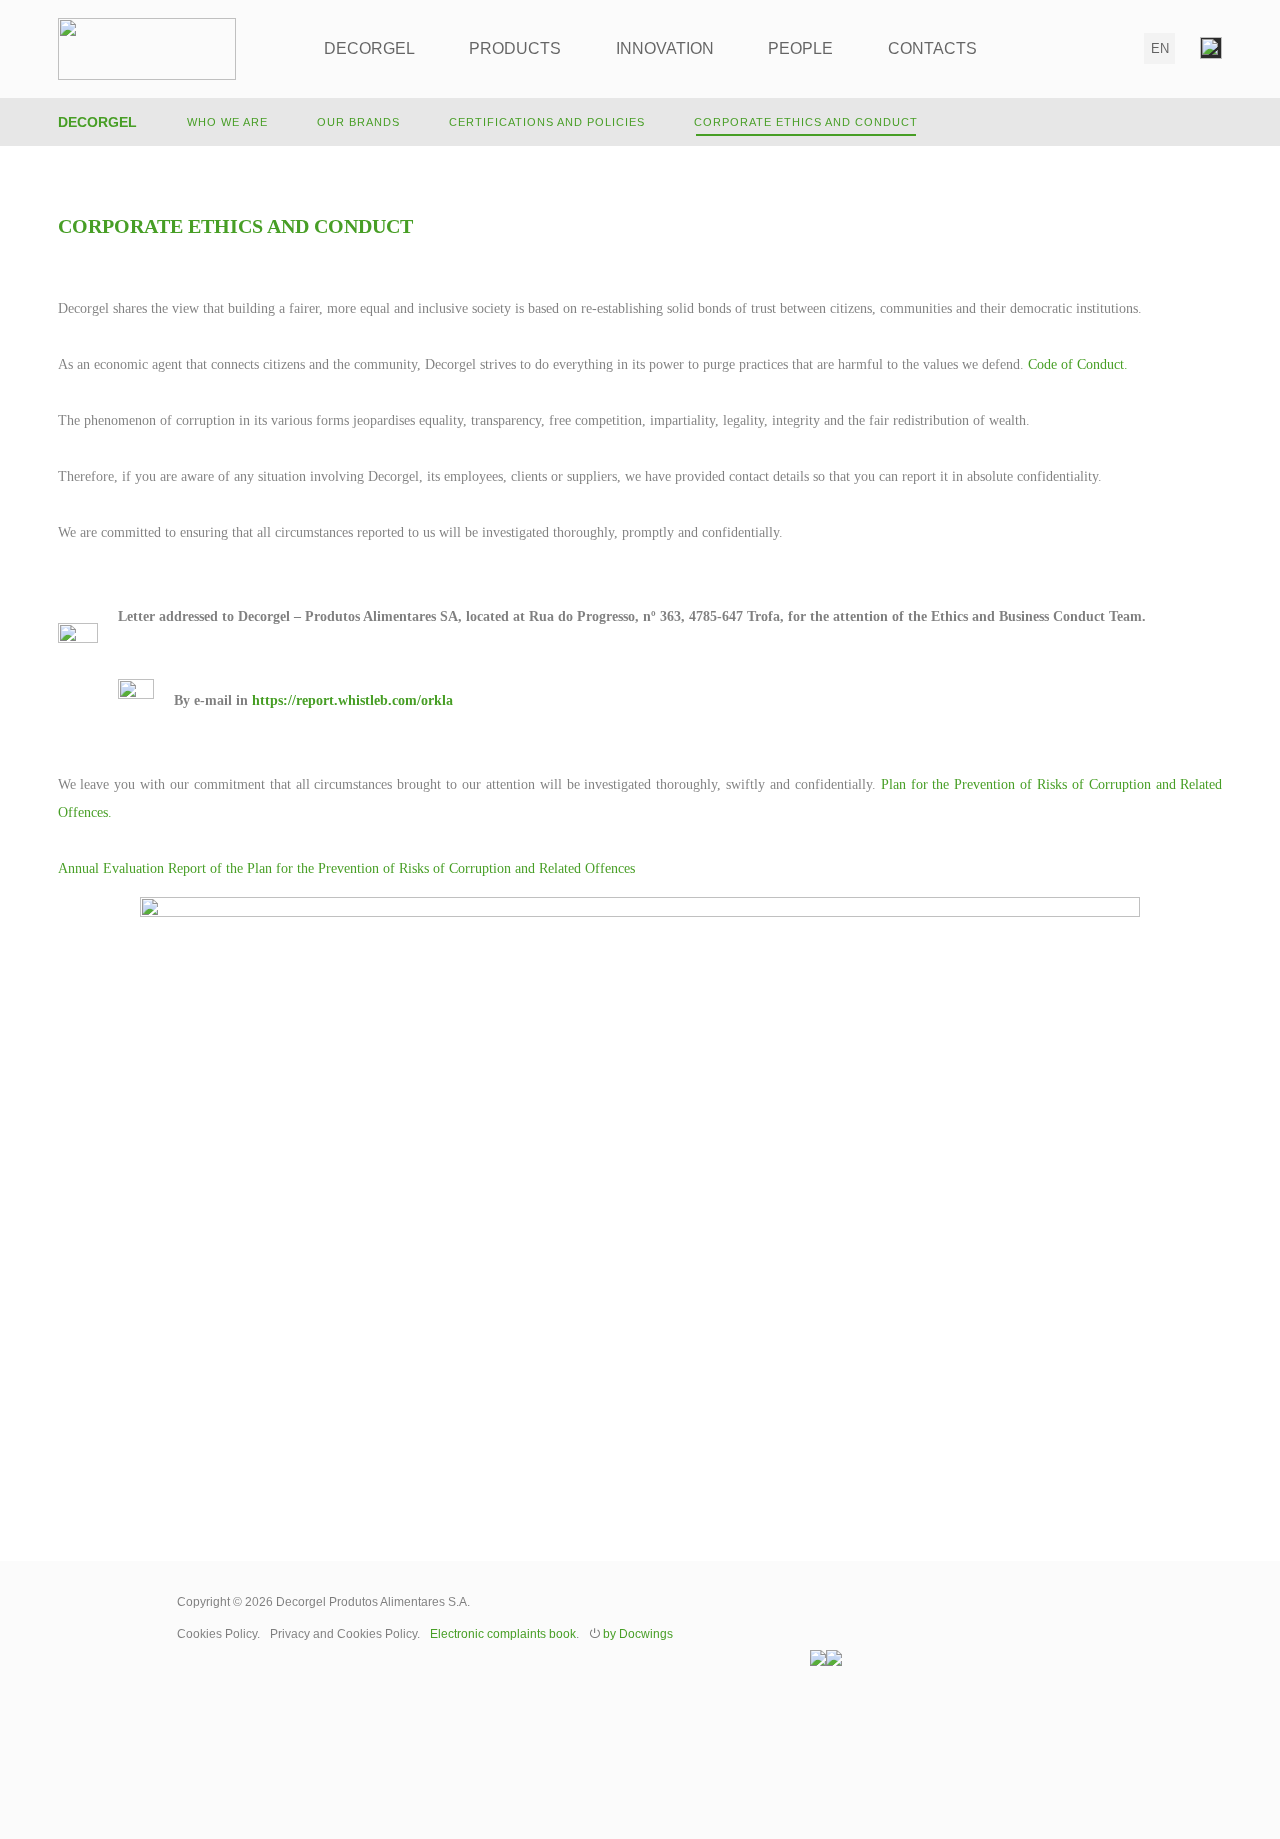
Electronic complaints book (503, 1634)
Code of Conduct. (1078, 364)
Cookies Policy (217, 1634)
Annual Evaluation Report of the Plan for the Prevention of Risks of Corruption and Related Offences (346, 868)
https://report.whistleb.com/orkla (352, 700)
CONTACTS (932, 48)
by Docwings (638, 1634)
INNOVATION (665, 48)
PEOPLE (800, 48)
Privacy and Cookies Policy (343, 1634)
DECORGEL (369, 48)
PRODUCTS (515, 48)
